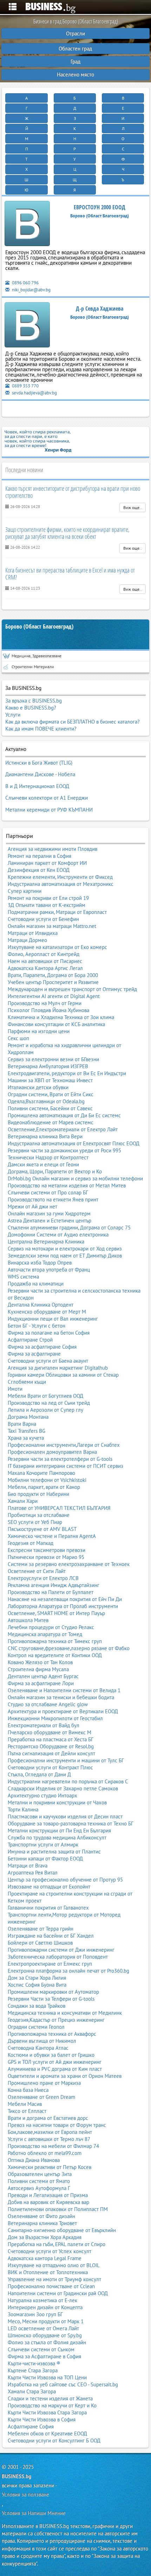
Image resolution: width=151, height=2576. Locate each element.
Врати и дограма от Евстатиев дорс (48, 2118)
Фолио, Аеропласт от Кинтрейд (44, 954)
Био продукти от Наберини (38, 1494)
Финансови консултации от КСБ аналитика (56, 1024)
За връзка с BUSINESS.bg (34, 701)
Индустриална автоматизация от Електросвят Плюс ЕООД (74, 1143)
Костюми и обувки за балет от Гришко (51, 2055)
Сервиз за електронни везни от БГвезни (53, 1059)
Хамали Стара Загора (32, 2391)
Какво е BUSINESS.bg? (31, 708)
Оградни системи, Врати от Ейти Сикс (51, 1094)
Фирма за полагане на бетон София (49, 1333)
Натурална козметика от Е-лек (42, 2300)
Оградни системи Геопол (36, 2027)
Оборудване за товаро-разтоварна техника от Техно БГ (71, 1823)
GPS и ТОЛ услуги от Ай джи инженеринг (55, 2062)
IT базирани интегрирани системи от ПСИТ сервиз (65, 1466)
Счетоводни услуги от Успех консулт (50, 2251)
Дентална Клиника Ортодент (41, 1305)
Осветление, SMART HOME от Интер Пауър (56, 1613)
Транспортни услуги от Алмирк (43, 1845)
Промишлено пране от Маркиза (44, 2083)
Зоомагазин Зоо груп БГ (35, 2314)
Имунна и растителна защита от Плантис (54, 1852)
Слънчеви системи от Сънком (41, 2349)
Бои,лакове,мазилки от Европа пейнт (50, 2132)
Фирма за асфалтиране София (42, 1347)
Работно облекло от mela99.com (45, 2153)
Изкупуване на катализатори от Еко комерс (57, 947)
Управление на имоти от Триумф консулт (54, 2279)
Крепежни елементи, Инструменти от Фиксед (60, 877)
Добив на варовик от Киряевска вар (48, 2202)
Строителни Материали (33, 667)
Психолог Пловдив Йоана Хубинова (48, 1010)
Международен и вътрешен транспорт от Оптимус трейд (72, 989)
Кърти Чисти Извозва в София (42, 2419)
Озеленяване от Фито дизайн (41, 2216)
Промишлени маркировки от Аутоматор (53, 1992)
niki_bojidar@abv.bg (31, 290)
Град (75, 62)
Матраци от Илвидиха (33, 933)
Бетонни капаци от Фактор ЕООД (45, 1859)
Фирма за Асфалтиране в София (44, 2356)
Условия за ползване (25, 2494)
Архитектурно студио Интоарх (42, 1795)
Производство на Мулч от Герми (45, 1003)
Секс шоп (18, 1038)
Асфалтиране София (31, 2426)
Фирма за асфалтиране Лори (41, 1683)
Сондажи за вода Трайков (37, 2006)
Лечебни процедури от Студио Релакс (51, 1627)
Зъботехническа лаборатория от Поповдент (58, 1957)
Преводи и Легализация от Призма (48, 2195)
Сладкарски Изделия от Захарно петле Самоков (63, 1788)
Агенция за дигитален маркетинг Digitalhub (58, 1368)
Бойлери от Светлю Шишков (40, 1943)
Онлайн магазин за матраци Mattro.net (52, 926)
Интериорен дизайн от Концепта (45, 2307)
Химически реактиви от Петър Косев (50, 2167)
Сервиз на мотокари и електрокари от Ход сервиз (65, 1249)
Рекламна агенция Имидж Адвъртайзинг (54, 1585)
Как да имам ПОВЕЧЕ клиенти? (41, 729)
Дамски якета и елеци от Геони (43, 1164)
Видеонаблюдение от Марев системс (51, 1122)
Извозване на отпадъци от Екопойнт (49, 1887)
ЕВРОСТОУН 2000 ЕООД (100, 207)
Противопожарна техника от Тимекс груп (55, 1641)
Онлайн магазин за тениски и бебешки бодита (61, 1697)
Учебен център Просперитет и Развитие (53, 982)
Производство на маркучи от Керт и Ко (52, 2405)
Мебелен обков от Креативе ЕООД (47, 2433)
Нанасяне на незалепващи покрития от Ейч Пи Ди (65, 1599)
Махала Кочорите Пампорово (41, 1473)
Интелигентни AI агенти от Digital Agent (54, 996)
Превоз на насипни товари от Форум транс (57, 2125)
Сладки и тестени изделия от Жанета (50, 2398)
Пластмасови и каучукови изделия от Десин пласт (65, 1816)
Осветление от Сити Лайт (37, 1571)
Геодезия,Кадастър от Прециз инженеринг (56, 2020)
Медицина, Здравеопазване (37, 656)
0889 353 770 (25, 386)
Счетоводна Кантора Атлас (38, 2048)
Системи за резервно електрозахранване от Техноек (69, 1564)
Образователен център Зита (40, 2174)
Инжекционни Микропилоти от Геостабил (55, 1718)
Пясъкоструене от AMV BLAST (42, 1529)
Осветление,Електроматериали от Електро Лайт (63, 1129)
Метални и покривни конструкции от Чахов (57, 1802)
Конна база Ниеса (28, 2090)
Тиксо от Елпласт (27, 2111)
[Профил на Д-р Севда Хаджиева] (27, 326)
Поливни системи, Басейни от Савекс (50, 1108)
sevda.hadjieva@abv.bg (34, 393)
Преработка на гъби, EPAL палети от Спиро (57, 2244)
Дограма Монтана (28, 1417)
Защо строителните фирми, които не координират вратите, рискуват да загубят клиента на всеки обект (67, 533)
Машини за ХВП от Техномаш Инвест (50, 1080)
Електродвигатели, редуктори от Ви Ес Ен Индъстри (67, 1073)
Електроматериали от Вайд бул (44, 1725)
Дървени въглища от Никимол (42, 2041)
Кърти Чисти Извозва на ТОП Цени (47, 2377)
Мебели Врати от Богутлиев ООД (45, 1396)
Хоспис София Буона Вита (37, 1985)
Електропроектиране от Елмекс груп (50, 1964)
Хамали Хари (23, 1501)
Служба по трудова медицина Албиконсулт (57, 1838)
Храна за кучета (26, 1438)
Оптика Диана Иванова (34, 2160)
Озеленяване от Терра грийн (41, 1929)
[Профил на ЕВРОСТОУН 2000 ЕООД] (27, 225)
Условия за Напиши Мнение (34, 2513)
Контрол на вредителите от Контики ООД (55, 1655)
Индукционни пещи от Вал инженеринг (53, 1319)
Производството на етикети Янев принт (53, 1199)
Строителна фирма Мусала (38, 1669)
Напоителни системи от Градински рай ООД (58, 2293)
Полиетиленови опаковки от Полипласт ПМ (58, 2209)
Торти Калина (23, 1809)
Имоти (15, 1389)
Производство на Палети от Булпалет (51, 1592)
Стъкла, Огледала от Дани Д (39, 1774)
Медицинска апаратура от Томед (45, 1634)
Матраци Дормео (27, 940)
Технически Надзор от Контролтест (48, 1157)
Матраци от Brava (28, 1866)
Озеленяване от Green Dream (41, 2097)
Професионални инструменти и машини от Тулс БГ (66, 1760)
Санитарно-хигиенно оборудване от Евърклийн (62, 2230)
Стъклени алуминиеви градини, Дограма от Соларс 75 (69, 1228)
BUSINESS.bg (17, 2476)
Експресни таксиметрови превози (47, 1550)
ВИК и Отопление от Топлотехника (48, 2272)
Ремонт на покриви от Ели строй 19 (48, 898)
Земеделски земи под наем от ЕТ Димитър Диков (65, 1256)
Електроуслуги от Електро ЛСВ (43, 1578)
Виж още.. (133, 507)
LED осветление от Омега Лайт (43, 2328)
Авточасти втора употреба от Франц (49, 1270)
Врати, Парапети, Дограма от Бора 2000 (53, 975)
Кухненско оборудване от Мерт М (47, 1312)
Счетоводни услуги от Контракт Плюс (50, 1767)
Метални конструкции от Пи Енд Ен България (59, 1831)
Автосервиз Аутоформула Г (39, 2188)
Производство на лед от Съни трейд (49, 1403)
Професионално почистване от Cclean (51, 2286)
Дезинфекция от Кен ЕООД (39, 870)
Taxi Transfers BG (27, 1431)
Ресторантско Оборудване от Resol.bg (51, 1746)
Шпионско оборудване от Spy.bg (45, 2335)
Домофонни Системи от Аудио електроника (58, 1235)
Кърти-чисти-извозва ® (34, 2363)
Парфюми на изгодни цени (39, 1031)
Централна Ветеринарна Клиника (46, 1242)
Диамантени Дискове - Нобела (40, 774)
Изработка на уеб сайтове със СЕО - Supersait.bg (63, 2384)
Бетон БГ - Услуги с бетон (37, 1326)
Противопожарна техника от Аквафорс (52, 2034)
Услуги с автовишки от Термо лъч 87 (49, 2139)
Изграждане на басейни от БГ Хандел (51, 1936)
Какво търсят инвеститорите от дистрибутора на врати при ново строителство (73, 492)
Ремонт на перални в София (40, 856)
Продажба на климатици (36, 1284)
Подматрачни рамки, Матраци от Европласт (57, 912)
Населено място (75, 74)
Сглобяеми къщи (27, 1382)
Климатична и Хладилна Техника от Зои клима (61, 1017)
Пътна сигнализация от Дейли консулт (51, 1753)
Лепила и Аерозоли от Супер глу (45, 1410)
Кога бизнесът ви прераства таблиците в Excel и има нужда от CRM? (70, 574)
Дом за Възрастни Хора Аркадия (45, 2237)
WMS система (23, 1277)
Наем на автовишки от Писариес (45, 961)
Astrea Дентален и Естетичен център (50, 1221)
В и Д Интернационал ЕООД (37, 786)
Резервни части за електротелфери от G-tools (60, 1459)
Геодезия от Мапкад (31, 1543)
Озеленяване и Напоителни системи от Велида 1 (64, 1690)
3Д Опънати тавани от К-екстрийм (47, 905)
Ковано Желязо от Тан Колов (40, 1662)
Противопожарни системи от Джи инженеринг (61, 1950)
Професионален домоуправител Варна (52, 1452)
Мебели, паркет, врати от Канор (44, 1487)
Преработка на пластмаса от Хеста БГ (51, 1739)
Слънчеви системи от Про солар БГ (48, 1192)
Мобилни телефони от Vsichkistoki (47, 1480)
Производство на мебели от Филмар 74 (53, 2146)
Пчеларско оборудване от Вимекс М (50, 1732)
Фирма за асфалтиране (34, 1354)
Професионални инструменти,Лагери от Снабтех (64, 1445)
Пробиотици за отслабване (39, 1515)
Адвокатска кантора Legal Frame (45, 2258)
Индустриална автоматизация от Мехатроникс (61, 884)
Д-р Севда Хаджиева (100, 309)
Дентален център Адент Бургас (43, 1676)
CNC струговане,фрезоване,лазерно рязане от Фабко (69, 1648)
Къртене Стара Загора (33, 2370)
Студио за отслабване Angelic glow (48, 1704)
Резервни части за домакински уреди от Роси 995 (64, 1150)
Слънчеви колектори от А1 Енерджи (47, 798)
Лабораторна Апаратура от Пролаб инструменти (63, 1606)
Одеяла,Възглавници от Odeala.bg (46, 1101)
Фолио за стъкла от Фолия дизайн (47, 2342)
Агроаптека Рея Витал (33, 1873)
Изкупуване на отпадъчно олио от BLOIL (54, 2265)
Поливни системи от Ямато (39, 2181)
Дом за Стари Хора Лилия (37, 1978)
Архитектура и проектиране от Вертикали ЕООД (63, 1711)
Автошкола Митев (28, 1620)
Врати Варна (22, 1424)
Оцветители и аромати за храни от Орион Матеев (65, 2076)
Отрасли (75, 33)
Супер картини (25, 891)
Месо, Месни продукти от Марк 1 (46, 2321)
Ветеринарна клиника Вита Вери (45, 1136)
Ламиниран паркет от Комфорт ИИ (47, 863)
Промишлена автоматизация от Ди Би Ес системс (64, 1115)
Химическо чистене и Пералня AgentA (52, 1536)
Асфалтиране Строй (30, 1340)
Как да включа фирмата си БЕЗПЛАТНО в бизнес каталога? (73, 722)
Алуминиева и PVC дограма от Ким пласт (55, 2069)
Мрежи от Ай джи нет (32, 1206)
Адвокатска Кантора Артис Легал (45, 968)
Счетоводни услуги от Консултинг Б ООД (54, 2441)
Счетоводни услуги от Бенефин (43, 919)
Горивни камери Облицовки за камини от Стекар (63, 1375)
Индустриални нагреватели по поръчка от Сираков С (68, 1781)
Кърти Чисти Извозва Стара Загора (47, 2412)
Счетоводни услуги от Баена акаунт (48, 1361)
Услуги (13, 715)
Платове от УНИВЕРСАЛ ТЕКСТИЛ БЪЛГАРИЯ (59, 1508)
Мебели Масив (25, 2104)
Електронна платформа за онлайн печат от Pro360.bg (68, 1971)
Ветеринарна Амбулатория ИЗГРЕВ (48, 1066)
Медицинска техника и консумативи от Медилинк (65, 2013)
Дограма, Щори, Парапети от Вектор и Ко (55, 1171)
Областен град (75, 49)
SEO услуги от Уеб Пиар (35, 1522)
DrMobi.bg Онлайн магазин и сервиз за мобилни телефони (75, 1178)
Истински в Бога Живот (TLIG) (39, 763)
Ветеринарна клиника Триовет (42, 2223)
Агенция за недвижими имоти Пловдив (52, 849)
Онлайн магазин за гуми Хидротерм (49, 1214)
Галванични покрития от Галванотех (48, 1908)
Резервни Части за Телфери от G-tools (51, 1999)
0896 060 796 (25, 283)
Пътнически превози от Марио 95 (46, 1557)
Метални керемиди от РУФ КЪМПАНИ (49, 810)
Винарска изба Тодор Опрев (40, 1263)
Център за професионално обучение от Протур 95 (65, 1880)
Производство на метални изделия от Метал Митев (67, 1185)
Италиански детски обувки (38, 1087)
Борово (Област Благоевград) (39, 627)
